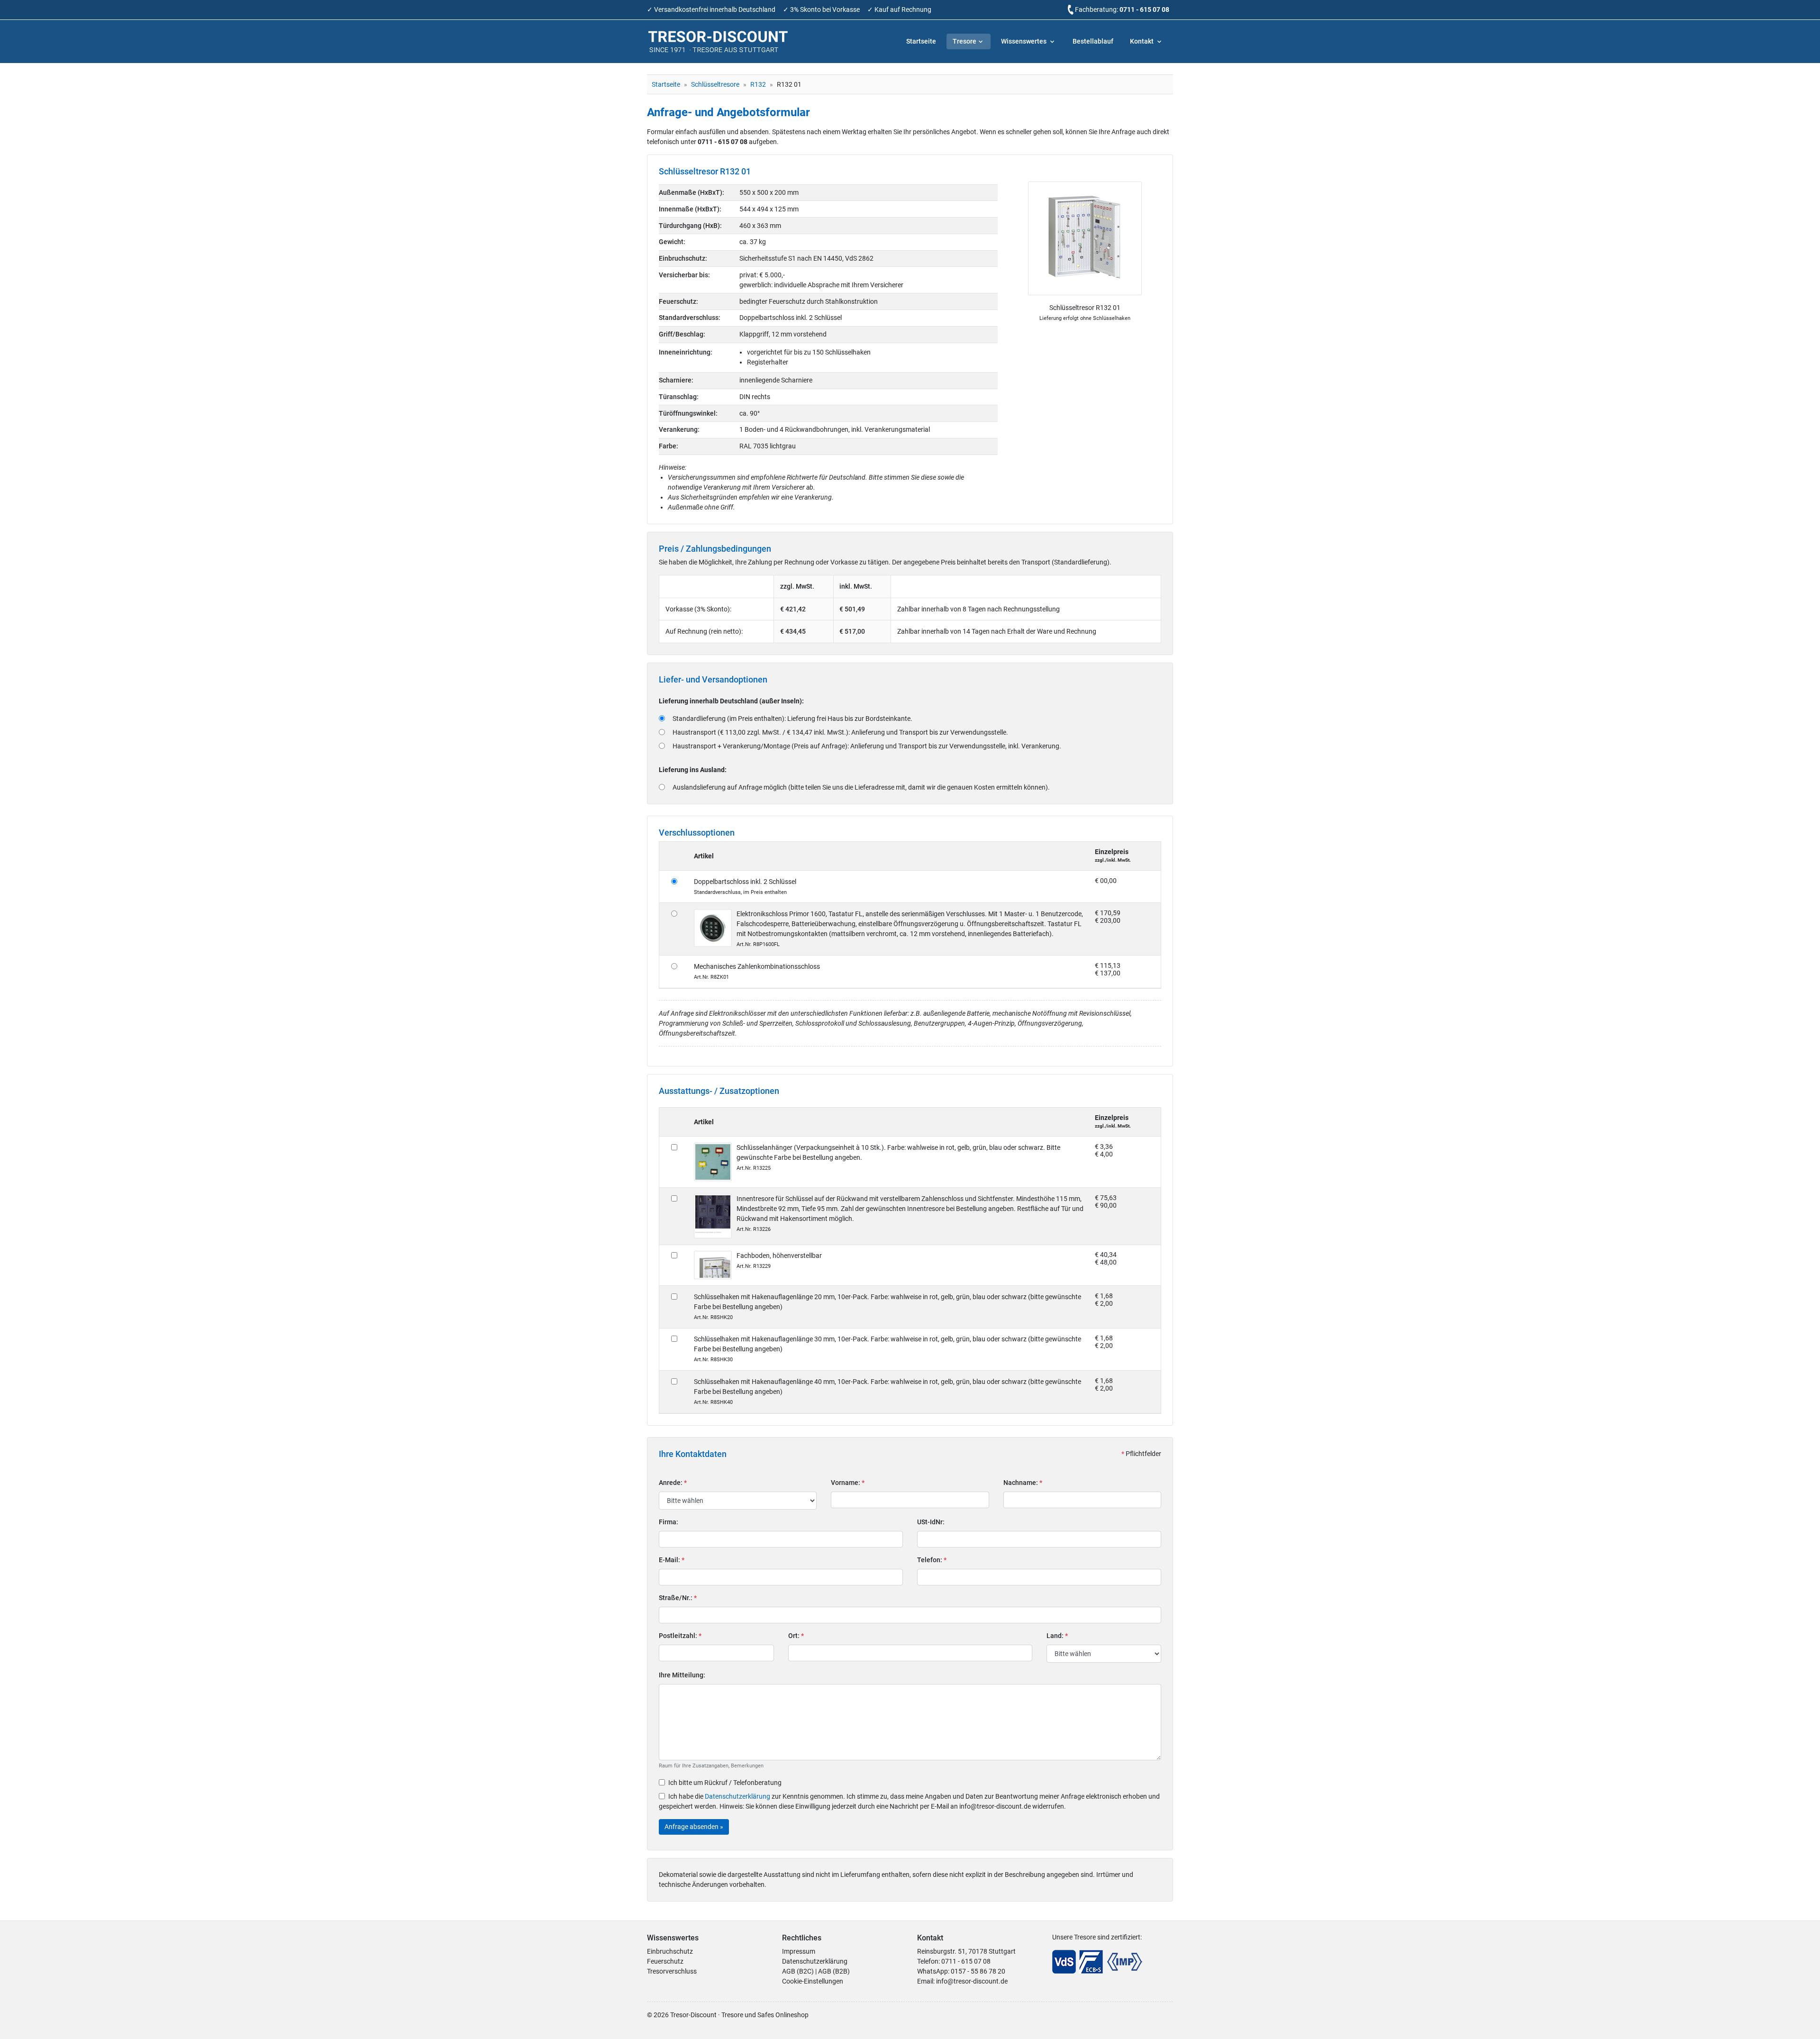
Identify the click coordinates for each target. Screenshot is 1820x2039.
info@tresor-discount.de (972, 1981)
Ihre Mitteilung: (682, 1675)
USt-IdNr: (931, 1522)
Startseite (921, 41)
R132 (758, 84)
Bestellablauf (1093, 41)
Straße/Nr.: (678, 1598)
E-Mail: (672, 1560)
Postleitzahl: (680, 1636)
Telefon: (932, 1560)
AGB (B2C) (798, 1971)
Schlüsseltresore (715, 84)
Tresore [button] (965, 41)
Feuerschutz (665, 1961)
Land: (1057, 1636)
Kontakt (1142, 41)
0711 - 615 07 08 (1144, 9)
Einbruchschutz (670, 1951)
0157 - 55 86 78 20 (978, 1971)
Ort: (796, 1636)
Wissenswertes (1024, 41)
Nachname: (1023, 1483)
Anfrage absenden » (694, 1827)
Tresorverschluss (672, 1971)
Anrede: (673, 1483)
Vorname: (848, 1483)
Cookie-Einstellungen (813, 1981)
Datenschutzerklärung (737, 1796)
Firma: (669, 1522)
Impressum (799, 1951)
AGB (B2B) (834, 1971)
